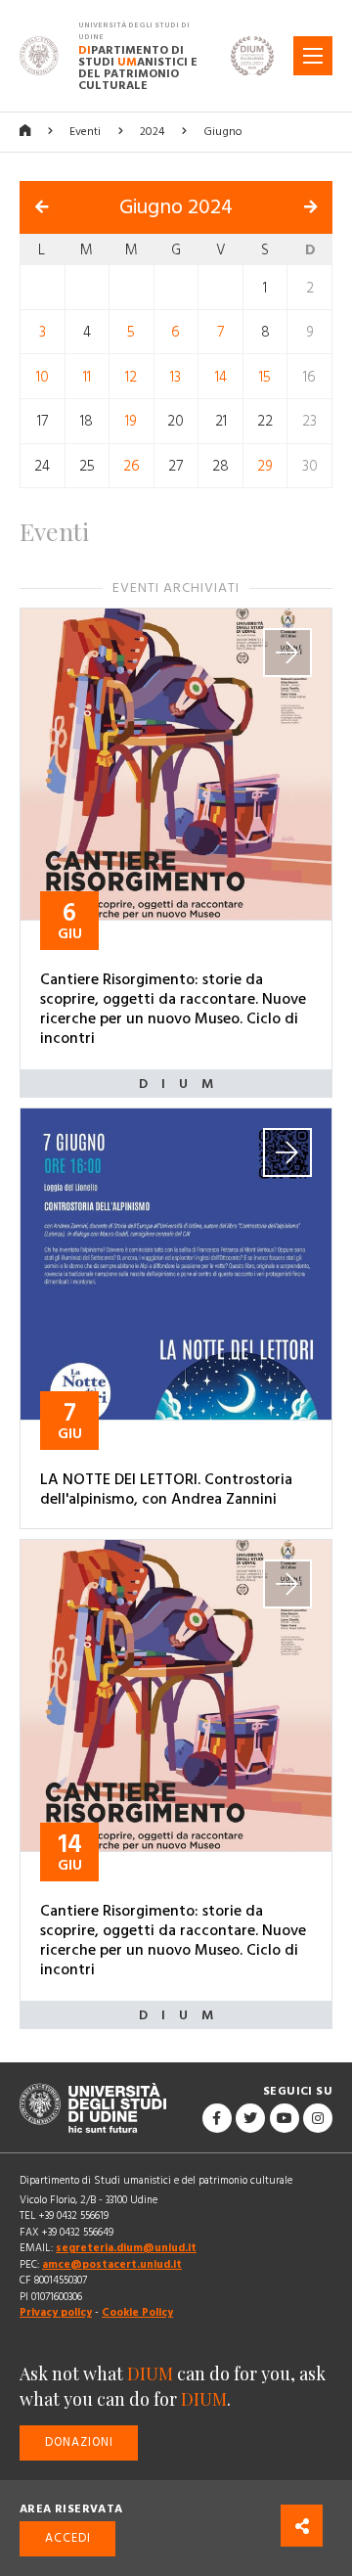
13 (176, 376)
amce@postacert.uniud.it (112, 2264)
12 (131, 376)
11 (87, 376)
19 (131, 421)
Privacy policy (56, 2312)
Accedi (68, 2538)
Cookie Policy (137, 2312)
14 (221, 376)
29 (265, 466)
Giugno (223, 132)
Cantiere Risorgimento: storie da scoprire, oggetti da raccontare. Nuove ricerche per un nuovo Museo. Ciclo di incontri (173, 1009)
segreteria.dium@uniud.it (126, 2248)
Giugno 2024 (176, 207)
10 (43, 376)
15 (265, 376)
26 (132, 466)
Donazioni (79, 2442)
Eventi (85, 132)
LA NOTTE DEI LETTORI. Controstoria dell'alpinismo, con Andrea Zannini (166, 1489)
